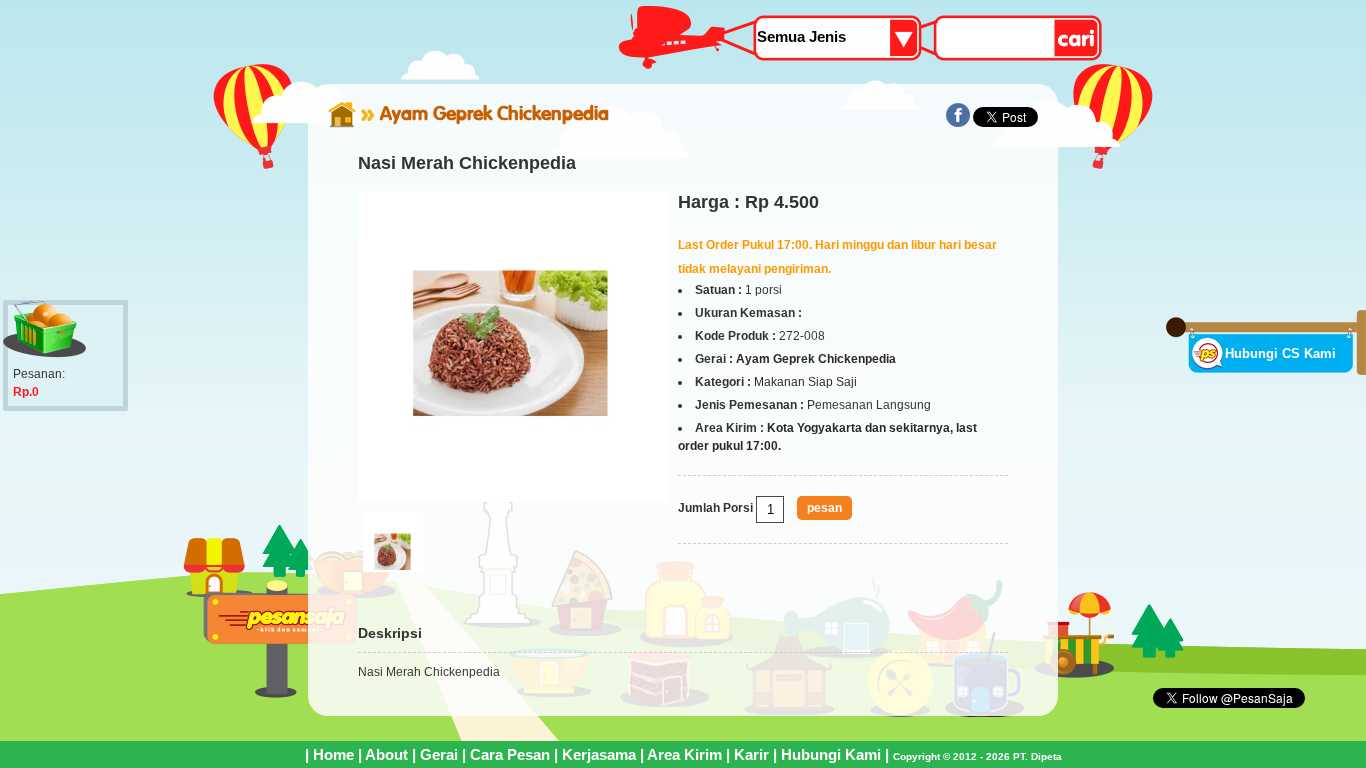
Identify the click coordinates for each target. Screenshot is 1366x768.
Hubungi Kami (831, 754)
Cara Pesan (510, 754)
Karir (751, 754)
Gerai (439, 754)
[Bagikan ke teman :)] (958, 123)
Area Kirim (684, 754)
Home (333, 754)
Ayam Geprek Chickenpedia (494, 113)
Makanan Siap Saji (805, 382)
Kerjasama (599, 754)
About (386, 754)
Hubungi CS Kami (1280, 353)
